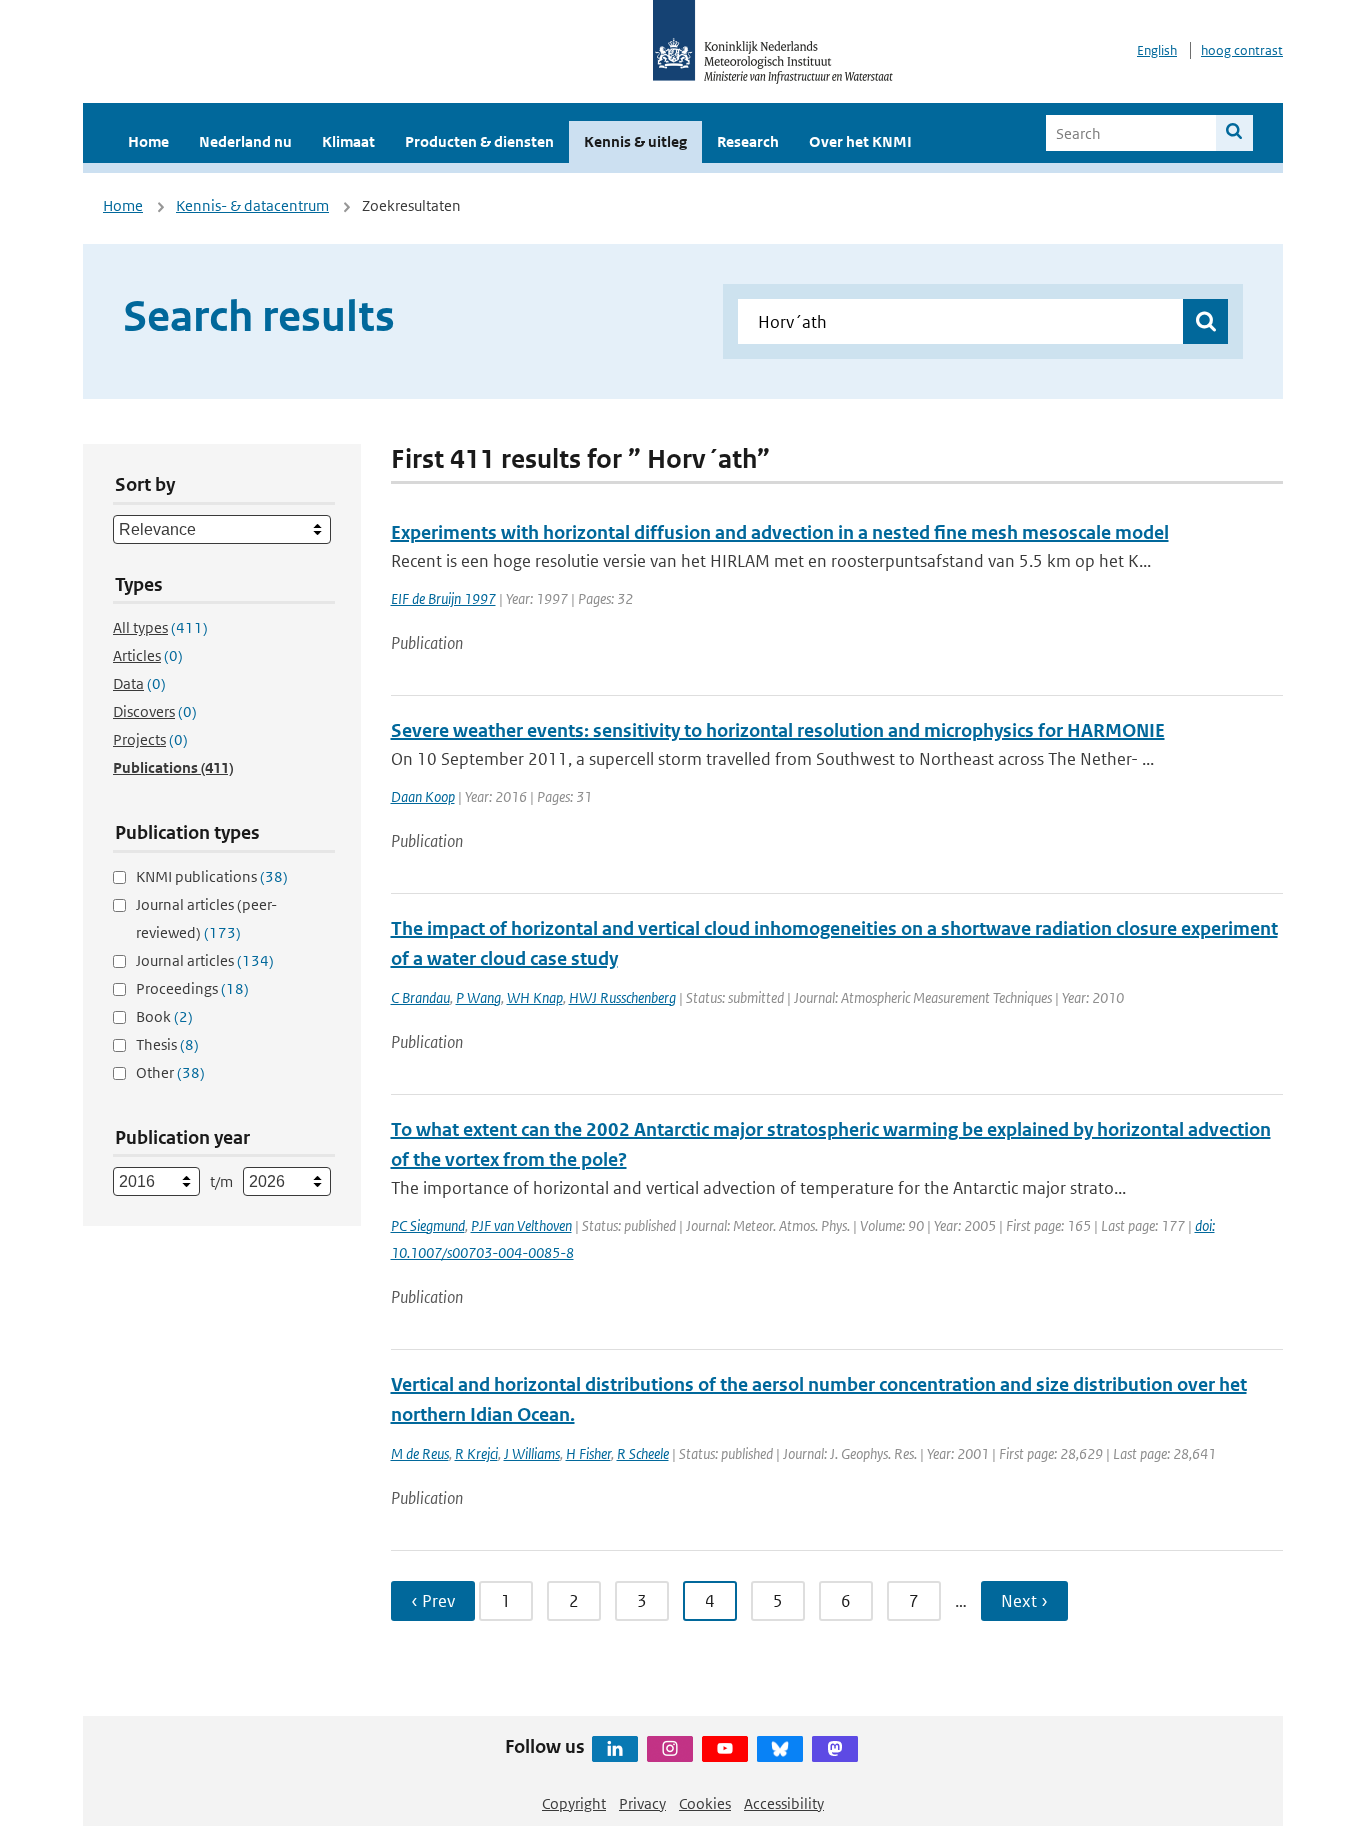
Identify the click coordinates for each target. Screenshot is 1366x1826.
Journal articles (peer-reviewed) (206, 918)
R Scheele (643, 1453)
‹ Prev (433, 1601)
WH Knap (535, 997)
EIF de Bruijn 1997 (443, 598)
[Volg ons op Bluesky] (780, 1749)
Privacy (642, 1803)
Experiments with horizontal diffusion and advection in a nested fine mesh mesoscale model (780, 532)
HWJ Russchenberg (622, 997)
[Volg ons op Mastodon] (835, 1749)
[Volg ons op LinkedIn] (615, 1749)
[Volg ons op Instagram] (670, 1749)
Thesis (167, 1044)
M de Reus (420, 1453)
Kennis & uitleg (635, 141)
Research (748, 141)
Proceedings (192, 988)
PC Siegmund (428, 1225)
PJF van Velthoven (521, 1225)
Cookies (705, 1803)
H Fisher (588, 1453)
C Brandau (420, 997)
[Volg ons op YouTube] (725, 1749)
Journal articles (205, 960)
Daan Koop (423, 796)
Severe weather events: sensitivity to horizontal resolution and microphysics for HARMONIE (778, 730)
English (1157, 50)
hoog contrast (1242, 50)
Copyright (574, 1803)
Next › (1024, 1601)
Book (164, 1016)
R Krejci (476, 1453)
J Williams (532, 1453)
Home (148, 141)
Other (170, 1072)
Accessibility (784, 1803)
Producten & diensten (479, 141)
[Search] (1234, 133)
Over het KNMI (860, 141)
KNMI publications (212, 876)
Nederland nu (245, 141)
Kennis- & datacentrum (252, 205)
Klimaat (348, 141)
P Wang (478, 997)
